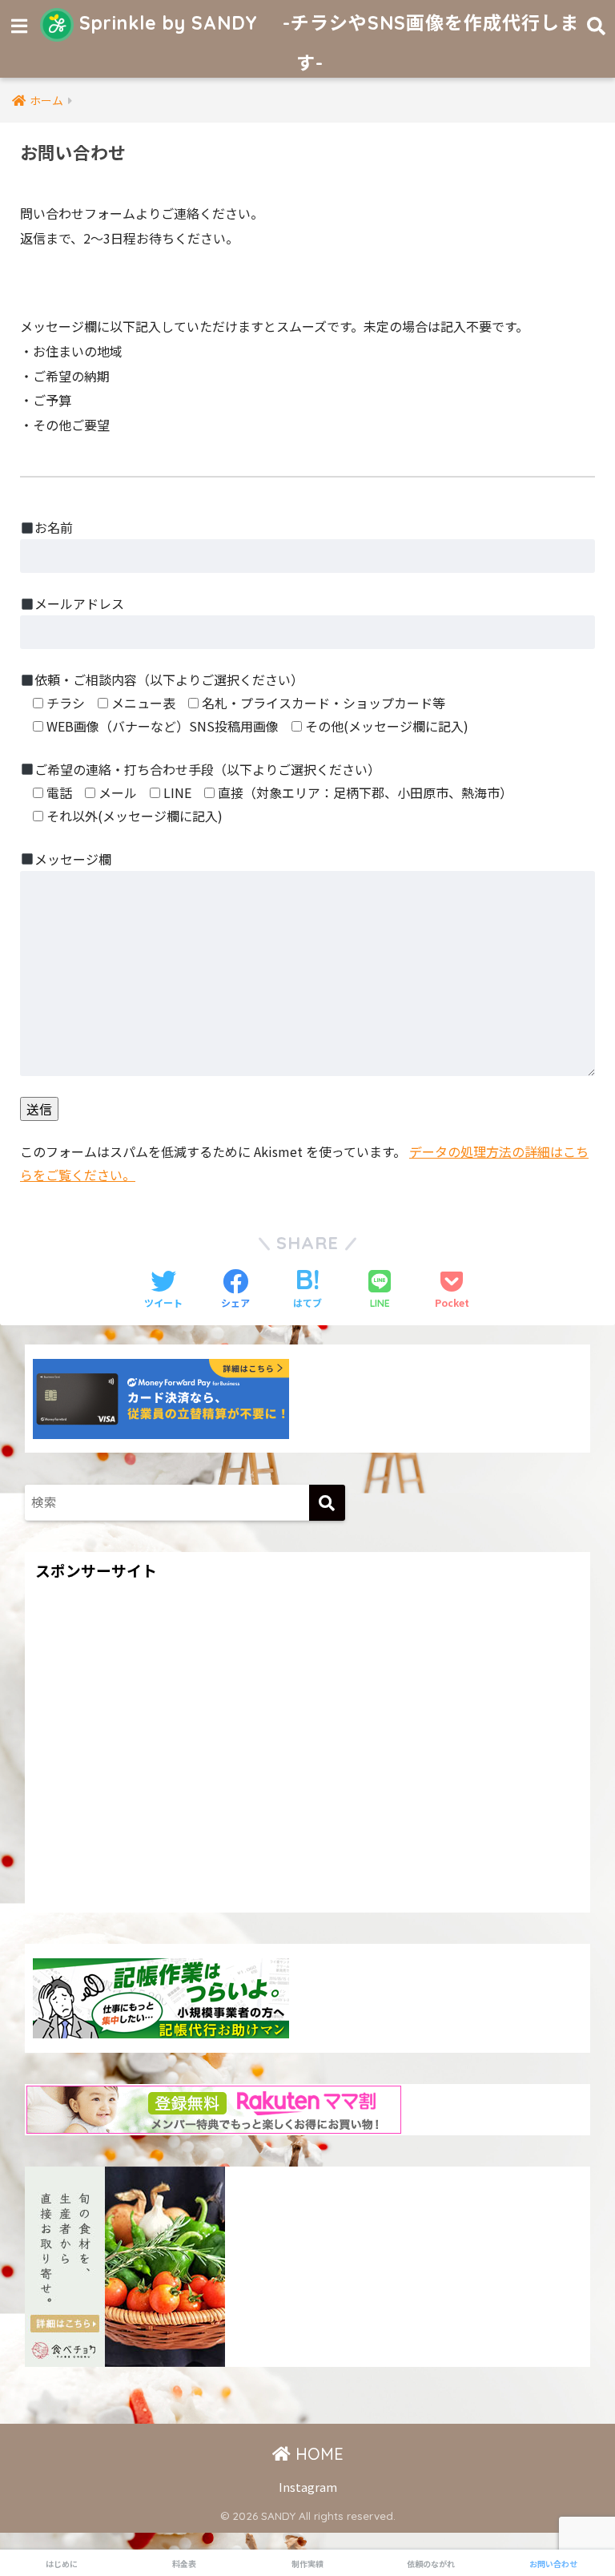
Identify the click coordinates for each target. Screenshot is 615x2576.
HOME (317, 2454)
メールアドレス (79, 603)
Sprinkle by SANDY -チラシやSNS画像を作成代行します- (326, 43)
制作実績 (307, 2564)
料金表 (184, 2564)
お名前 (54, 527)
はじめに (62, 2564)
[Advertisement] (308, 1763)
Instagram (308, 2487)
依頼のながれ (431, 2564)
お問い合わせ (553, 2564)
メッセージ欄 (73, 859)
